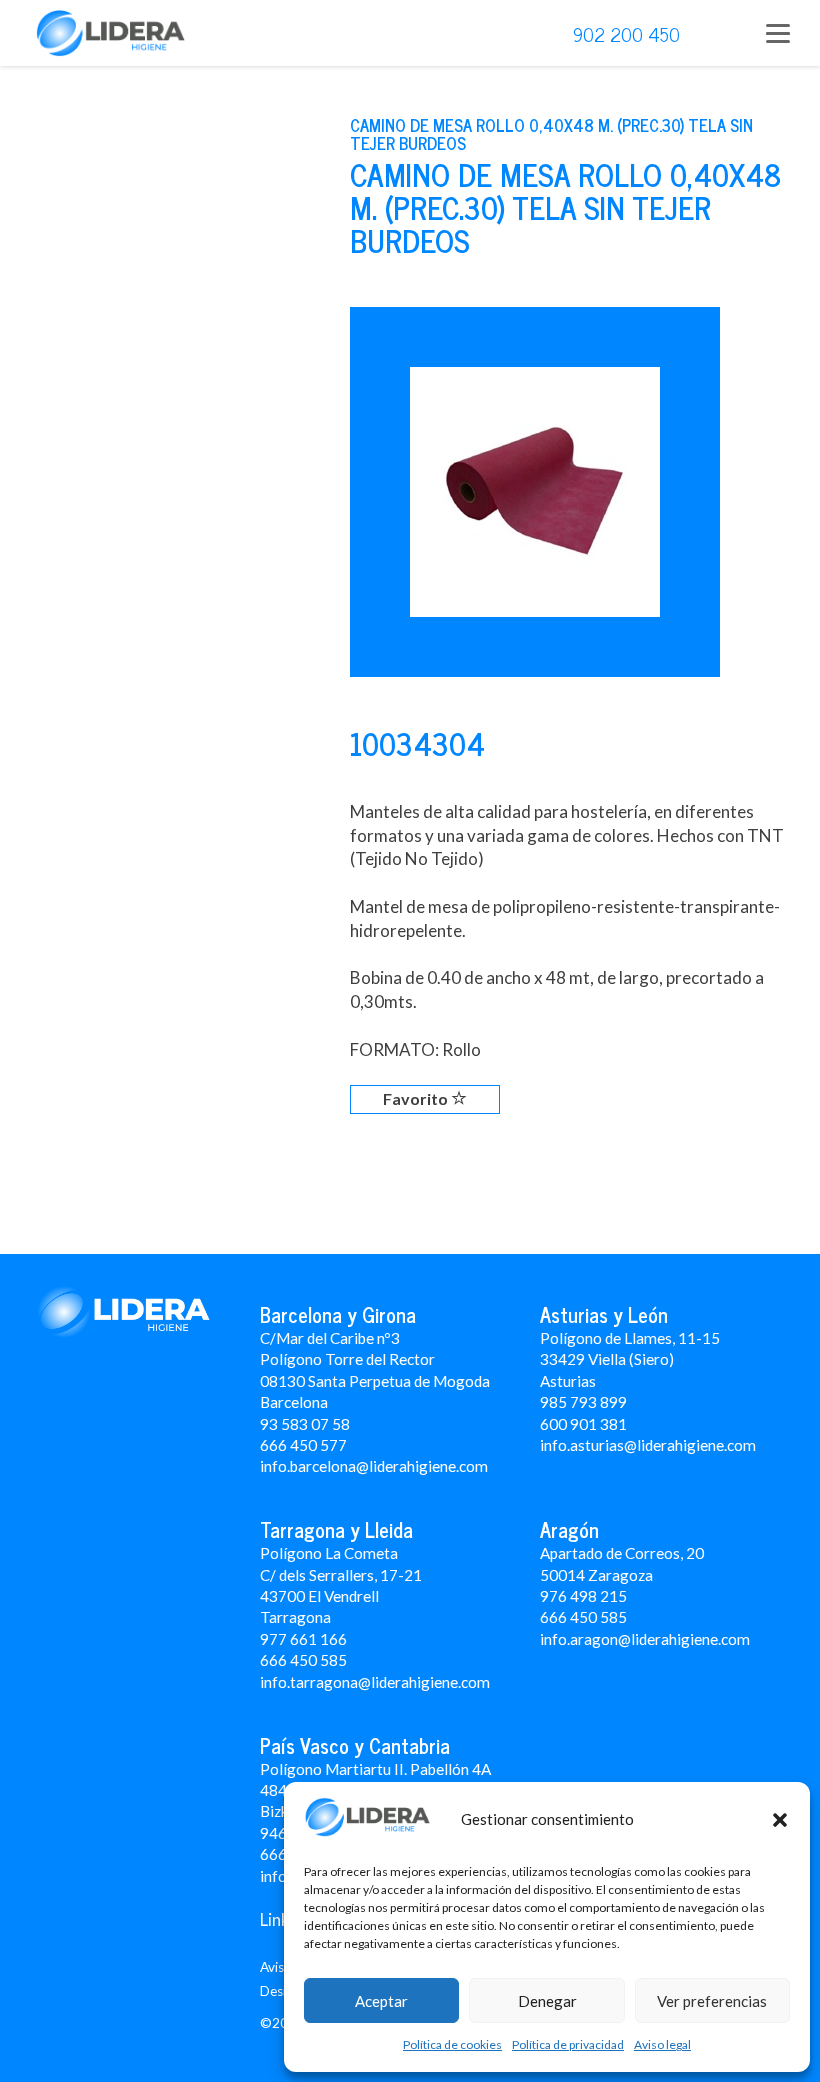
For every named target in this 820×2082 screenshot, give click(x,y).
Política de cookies (452, 2044)
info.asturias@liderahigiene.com (648, 1445)
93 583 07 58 (305, 1424)
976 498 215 (583, 1596)
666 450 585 (583, 1617)
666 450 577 (303, 1445)
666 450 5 (294, 1660)
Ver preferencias (712, 2001)
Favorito (417, 1098)
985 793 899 (583, 1402)
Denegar (547, 2001)
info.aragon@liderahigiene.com (645, 1639)
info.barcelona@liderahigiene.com (374, 1466)
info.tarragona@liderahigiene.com (375, 1682)
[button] (780, 1820)
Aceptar (381, 2001)
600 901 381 (583, 1424)
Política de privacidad (568, 2044)
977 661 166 (303, 1639)
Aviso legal (662, 2044)
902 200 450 (626, 33)
